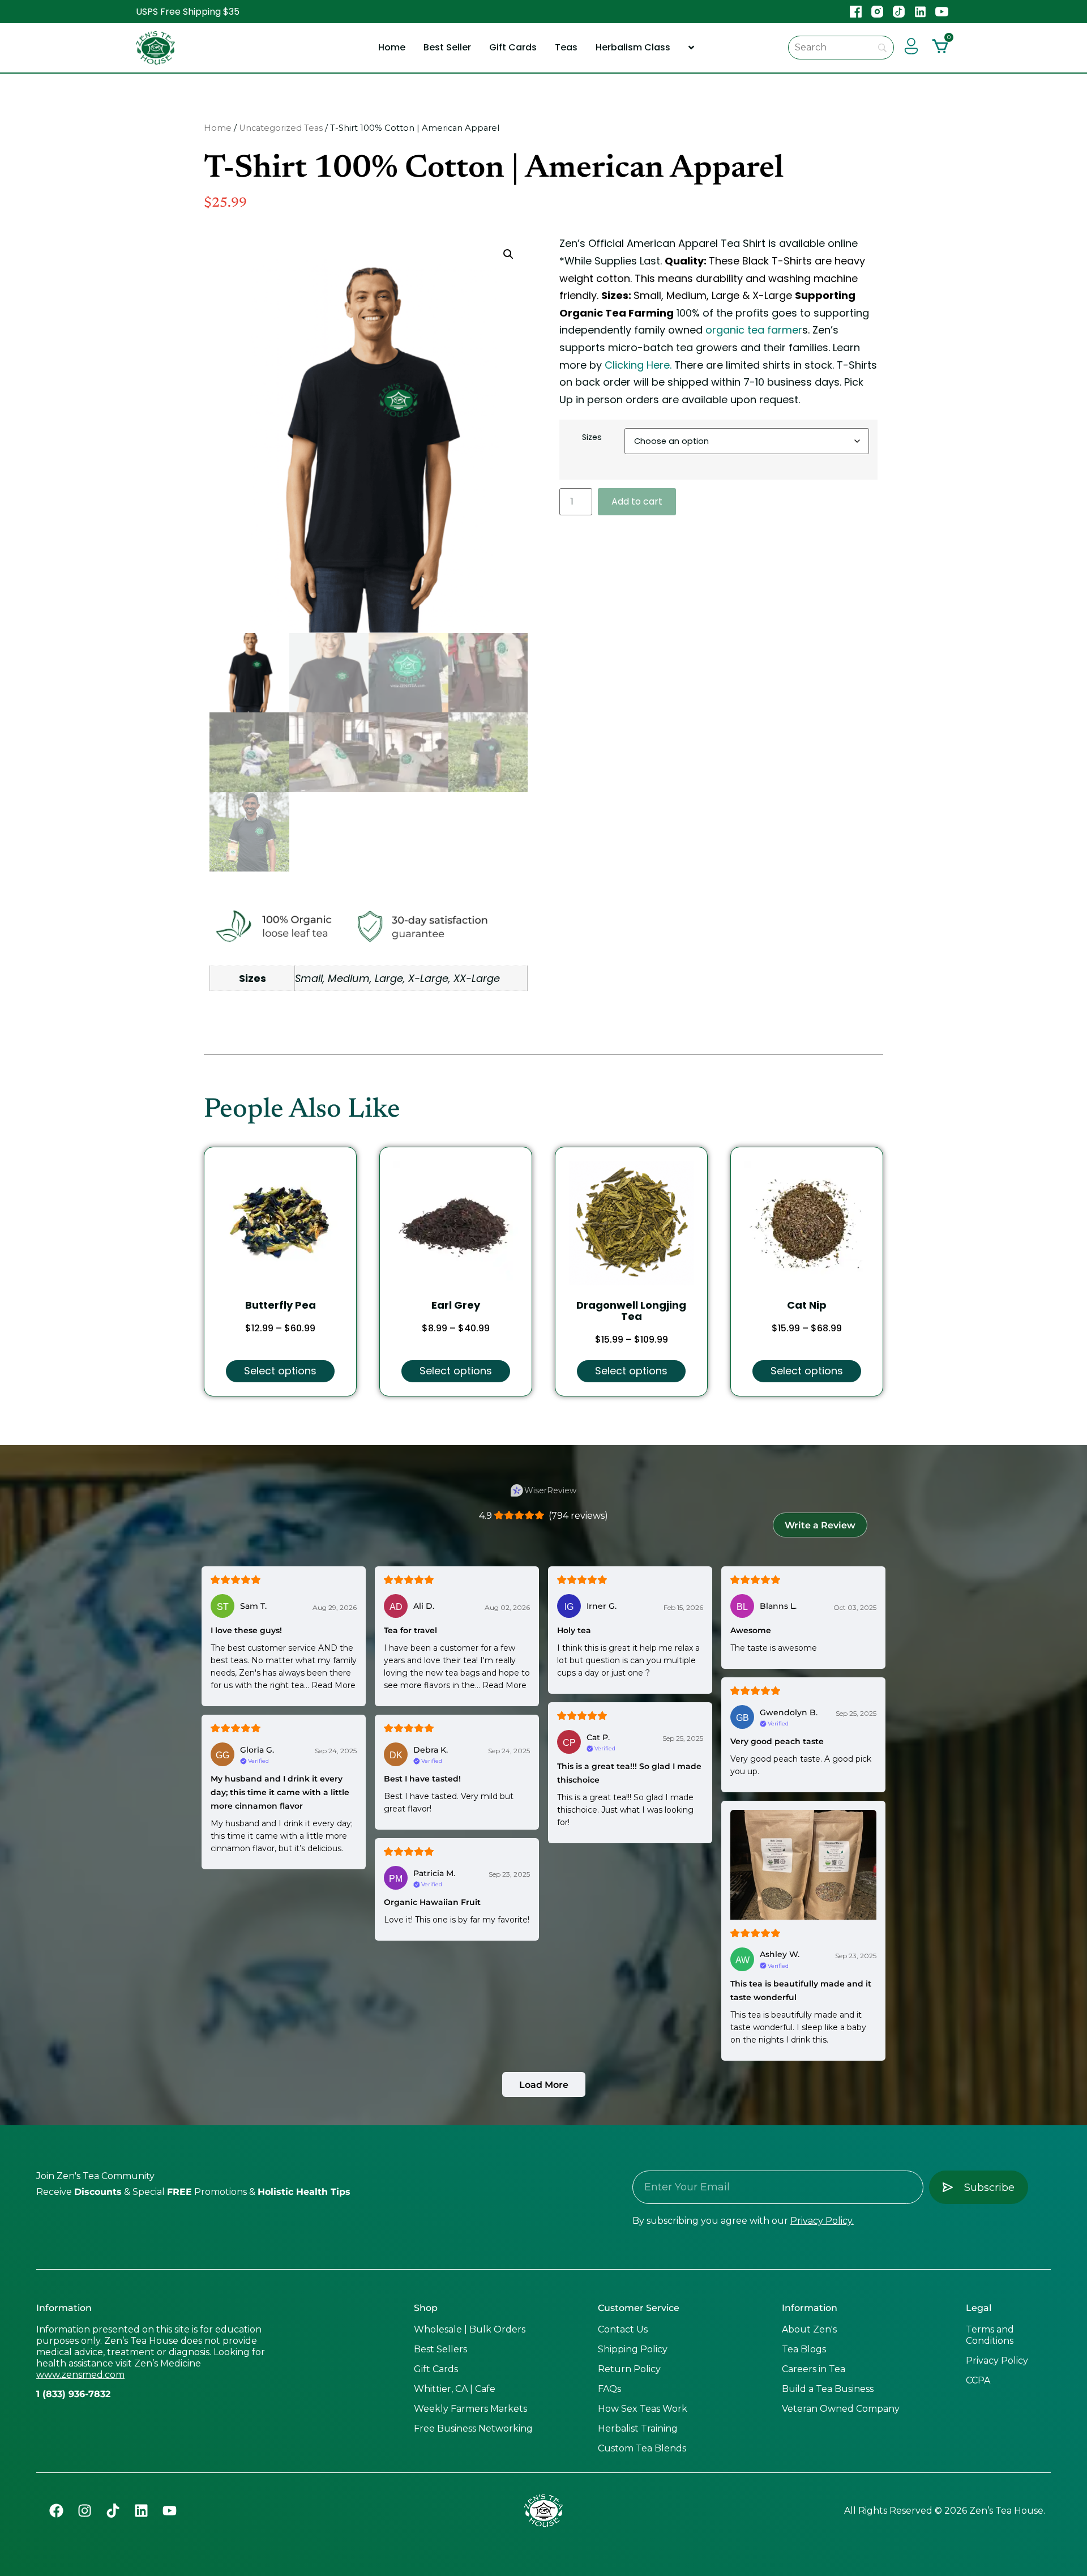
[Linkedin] (141, 2511)
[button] (508, 254)
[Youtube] (169, 2511)
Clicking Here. (638, 365)
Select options (280, 1371)
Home (218, 128)
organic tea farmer (754, 330)
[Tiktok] (113, 2511)
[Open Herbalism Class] (691, 48)
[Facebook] (56, 2511)
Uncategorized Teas (281, 128)
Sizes (592, 437)
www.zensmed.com (80, 2375)
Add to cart (637, 501)
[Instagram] (84, 2511)
